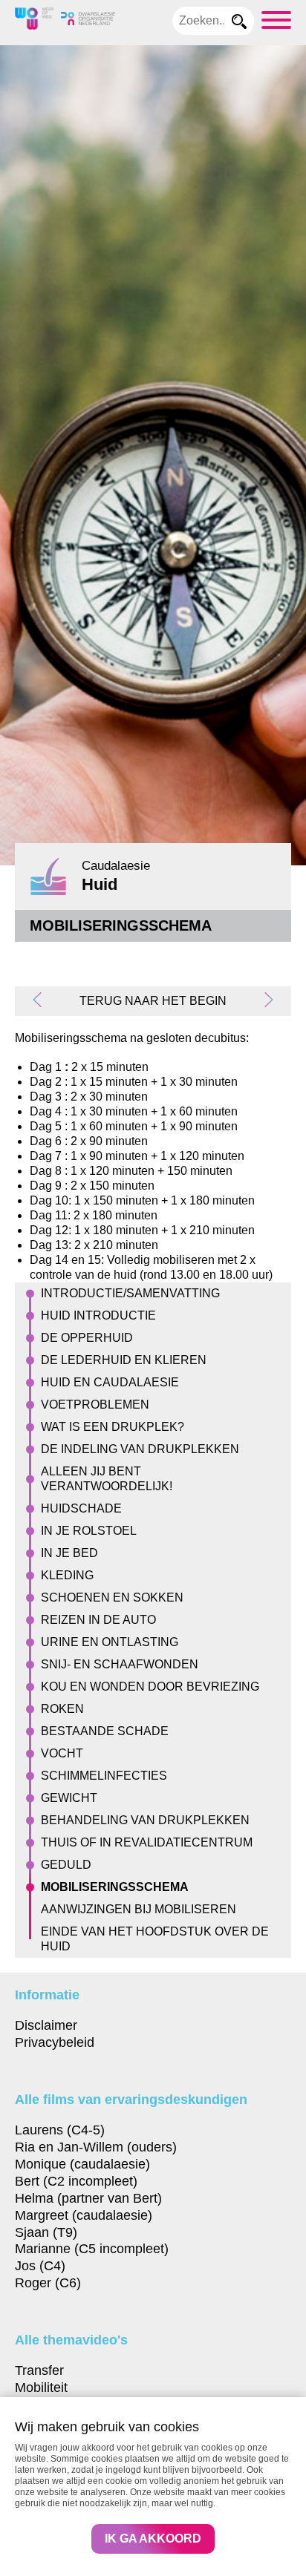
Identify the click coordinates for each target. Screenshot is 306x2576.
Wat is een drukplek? (113, 1427)
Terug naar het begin (153, 1001)
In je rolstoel (89, 1531)
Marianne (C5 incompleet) (92, 2248)
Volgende (265, 1000)
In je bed (69, 1553)
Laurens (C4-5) (60, 2130)
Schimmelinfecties (104, 1776)
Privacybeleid (55, 2042)
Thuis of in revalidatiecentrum (147, 1842)
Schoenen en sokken (112, 1597)
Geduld (66, 1865)
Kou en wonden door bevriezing (150, 1687)
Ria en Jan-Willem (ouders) (96, 2147)
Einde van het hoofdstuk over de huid (155, 1939)
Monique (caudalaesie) (82, 2164)
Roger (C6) (48, 2282)
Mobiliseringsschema (115, 1887)
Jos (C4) (40, 2265)
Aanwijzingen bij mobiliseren (139, 1909)
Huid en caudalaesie (110, 1382)
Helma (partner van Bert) (88, 2198)
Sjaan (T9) (46, 2232)
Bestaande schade (105, 1731)
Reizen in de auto (98, 1620)
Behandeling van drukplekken (145, 1820)
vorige (41, 1000)
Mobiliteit (41, 2387)
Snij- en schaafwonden (120, 1664)
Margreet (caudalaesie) (84, 2215)
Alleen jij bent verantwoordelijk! (107, 1479)
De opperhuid (87, 1338)
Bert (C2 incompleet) (76, 2181)
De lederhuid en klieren (124, 1360)
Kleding (67, 1575)
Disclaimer (46, 2025)
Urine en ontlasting (110, 1642)
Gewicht (69, 1798)
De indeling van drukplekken (140, 1449)
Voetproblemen (95, 1405)
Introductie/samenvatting (130, 1293)
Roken (62, 1709)
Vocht (62, 1753)
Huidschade (81, 1508)
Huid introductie (98, 1315)
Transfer (39, 2370)
